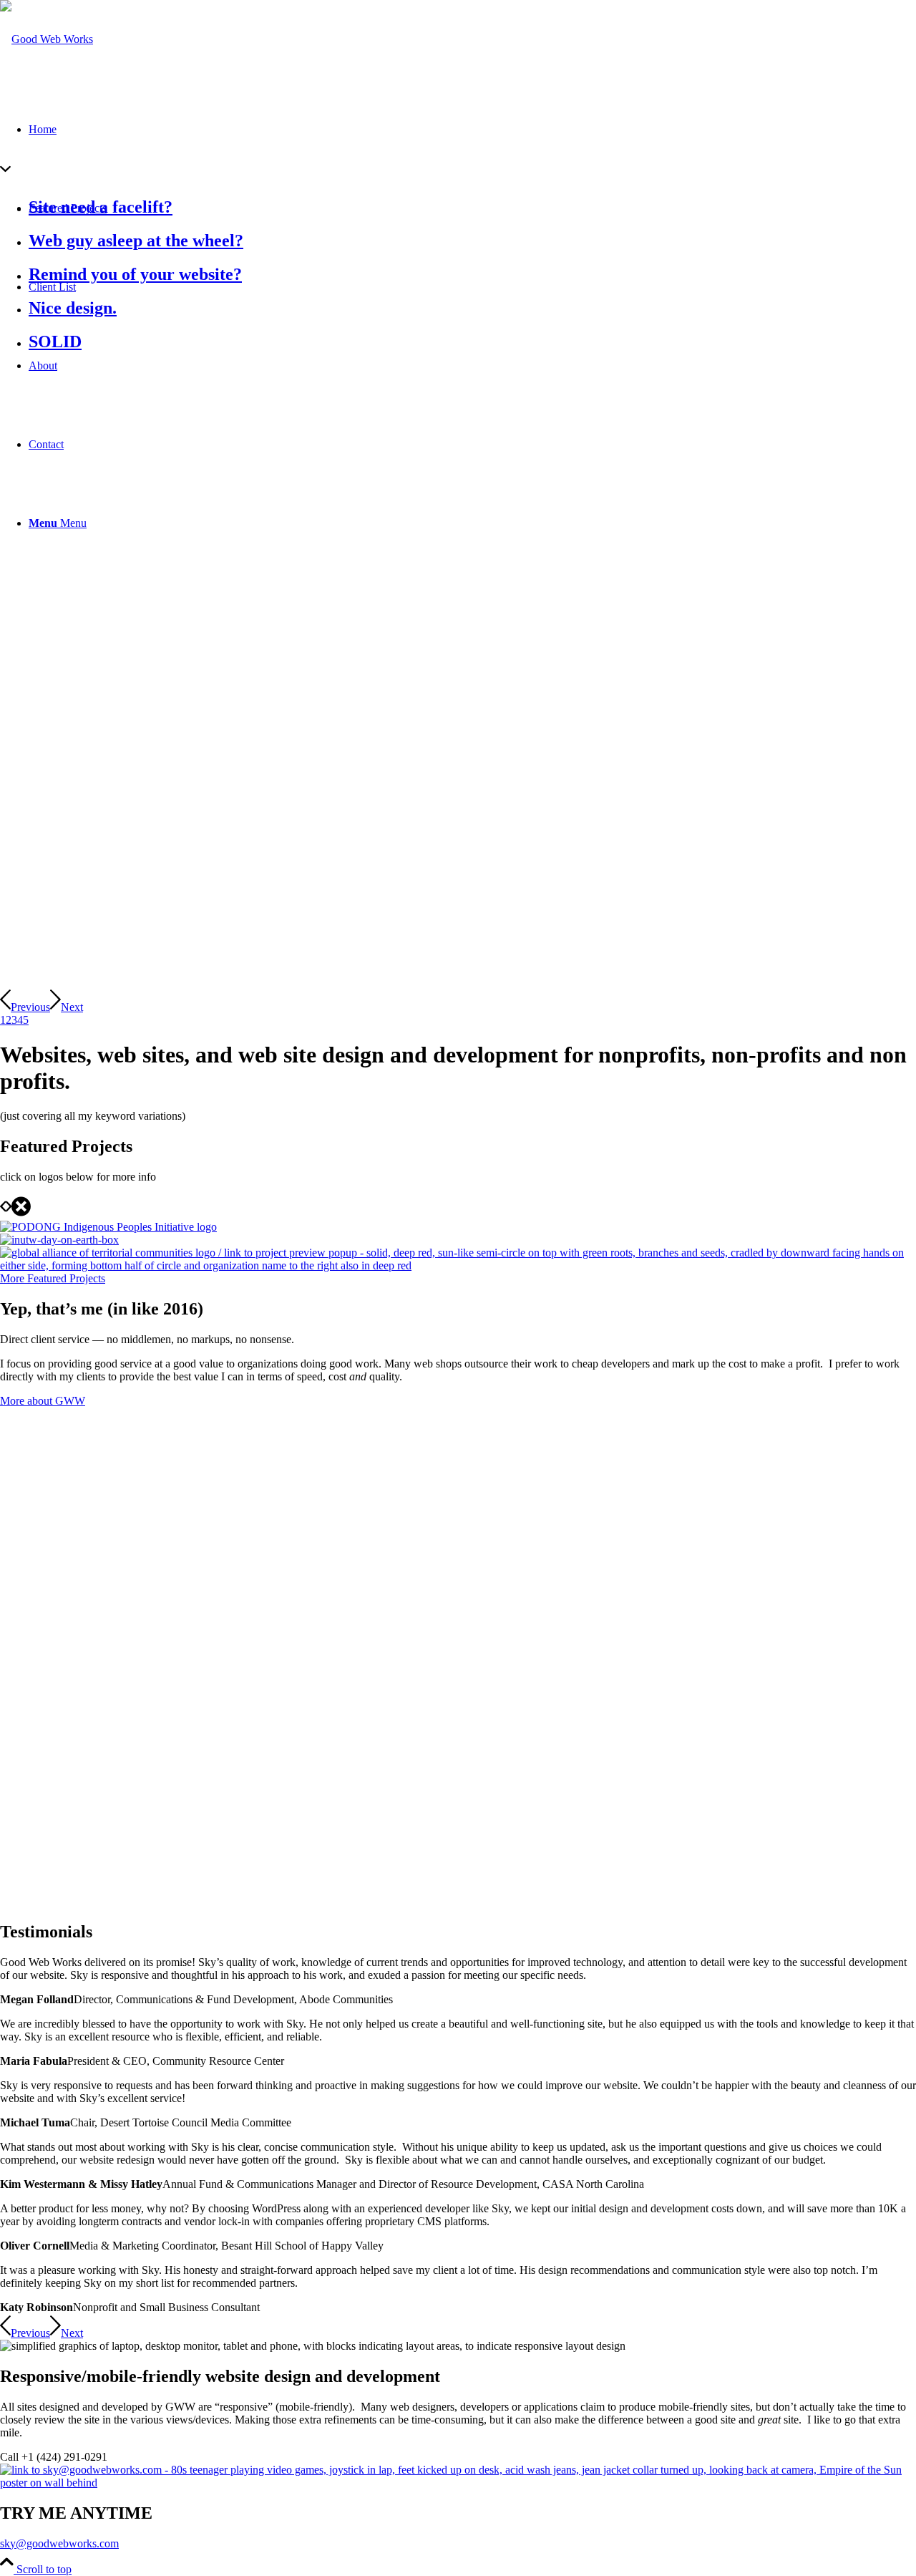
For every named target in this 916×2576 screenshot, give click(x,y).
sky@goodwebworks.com (59, 2543)
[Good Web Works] (47, 39)
